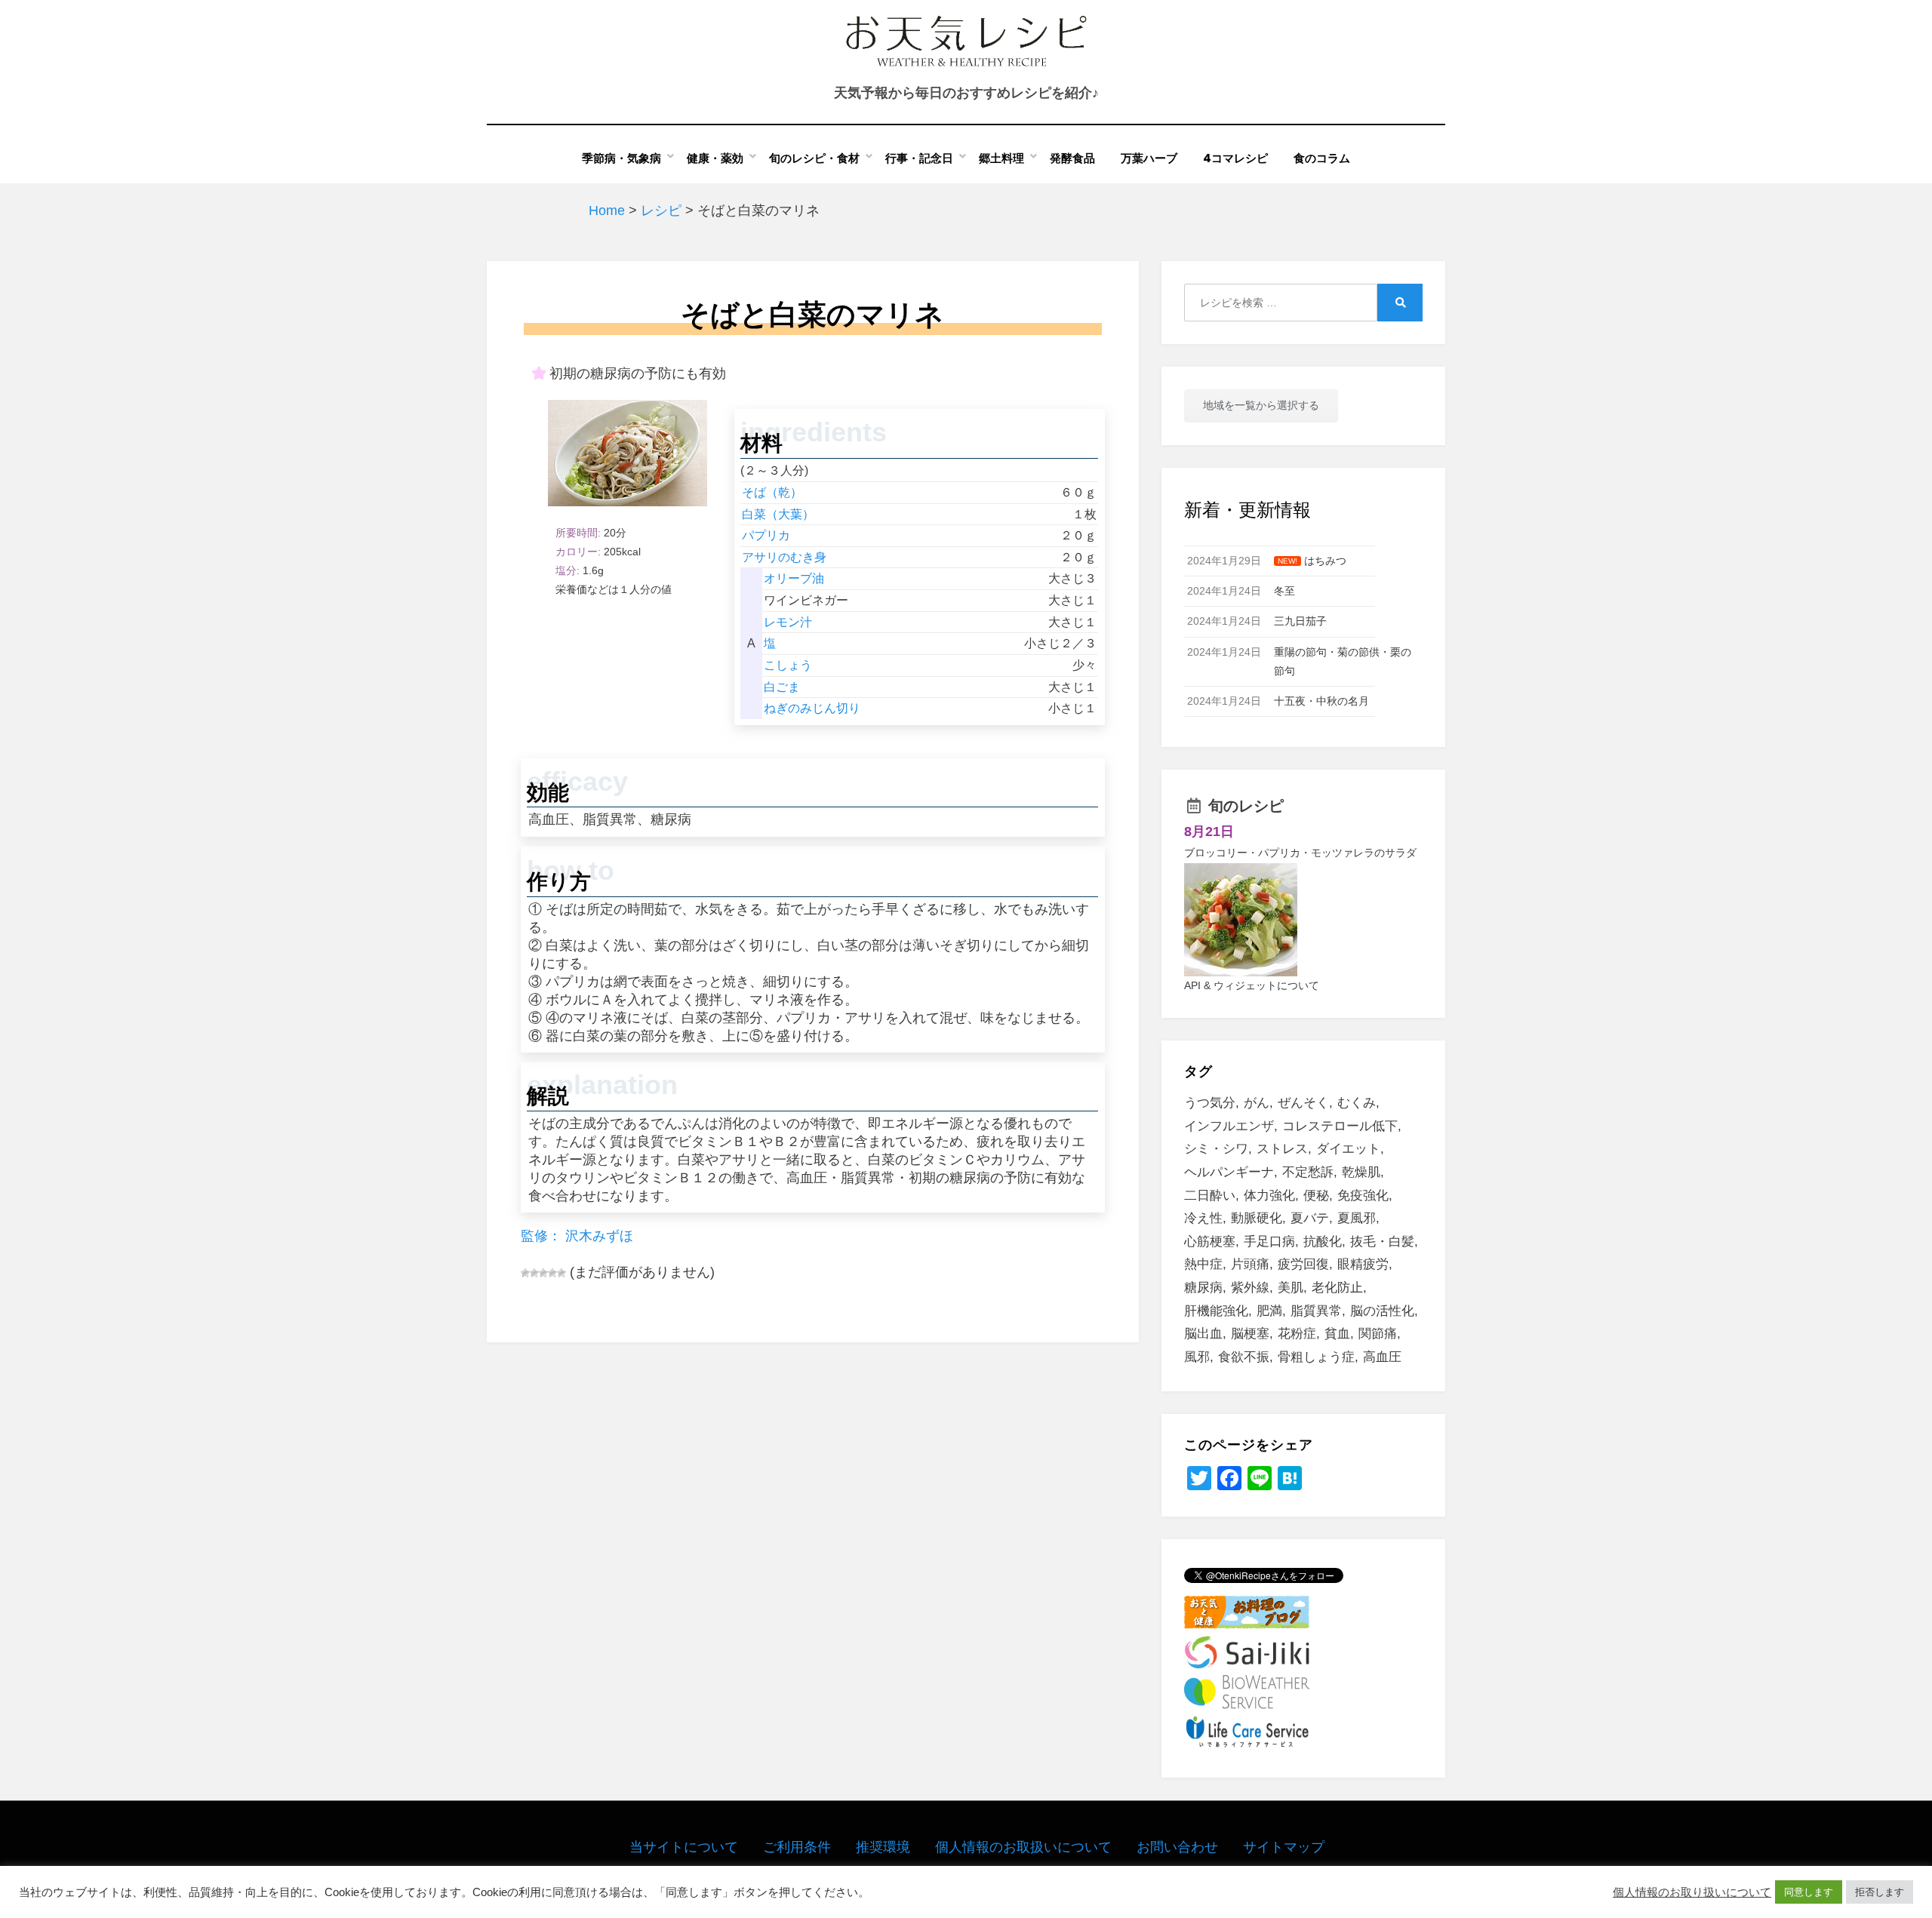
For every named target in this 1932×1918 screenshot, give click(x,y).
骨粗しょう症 (1316, 1357)
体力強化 (1269, 1196)
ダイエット (1348, 1149)
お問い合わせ (1177, 1847)
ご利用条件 (797, 1847)
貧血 (1337, 1334)
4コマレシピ (1235, 158)
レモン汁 (788, 622)
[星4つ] (552, 1273)
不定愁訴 (1308, 1172)
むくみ (1357, 1103)
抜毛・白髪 (1382, 1242)
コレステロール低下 (1340, 1126)
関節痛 (1378, 1334)
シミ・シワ (1216, 1149)
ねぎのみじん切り (812, 708)
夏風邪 (1357, 1218)
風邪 (1197, 1357)
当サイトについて (684, 1847)
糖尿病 (1203, 1288)
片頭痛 (1250, 1264)
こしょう (788, 665)
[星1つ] (525, 1273)
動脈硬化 (1257, 1218)
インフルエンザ (1229, 1126)
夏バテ (1310, 1218)
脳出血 (1203, 1334)
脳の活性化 (1382, 1311)
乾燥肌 (1361, 1172)
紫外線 (1250, 1288)
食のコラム (1322, 158)
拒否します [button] (1880, 1892)
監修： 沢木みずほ (577, 1236)
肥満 (1269, 1311)
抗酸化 (1323, 1242)
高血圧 (1382, 1357)
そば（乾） (772, 492)
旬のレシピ (1246, 806)
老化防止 (1337, 1288)
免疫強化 (1363, 1196)
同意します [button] (1809, 1892)
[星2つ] (534, 1273)
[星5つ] (561, 1273)
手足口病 (1269, 1242)
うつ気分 (1210, 1103)
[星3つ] (543, 1273)
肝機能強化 (1216, 1311)
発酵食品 (1072, 158)
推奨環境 (883, 1847)
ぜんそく (1303, 1103)
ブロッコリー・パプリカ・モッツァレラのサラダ (1300, 853)
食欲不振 (1244, 1357)
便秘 (1316, 1196)
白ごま (782, 687)
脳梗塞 (1250, 1334)
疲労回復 (1303, 1264)
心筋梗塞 (1210, 1242)
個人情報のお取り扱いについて (1692, 1892)
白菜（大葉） (778, 514)
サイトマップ (1284, 1847)
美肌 (1291, 1288)
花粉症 (1297, 1334)
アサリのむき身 (784, 557)
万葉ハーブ (1149, 158)
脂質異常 (1316, 1311)
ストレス (1282, 1149)
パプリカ (766, 535)
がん (1257, 1103)
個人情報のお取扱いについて (1023, 1847)
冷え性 (1203, 1218)
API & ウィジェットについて (1252, 985)
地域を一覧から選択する (1261, 405)
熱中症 (1203, 1264)
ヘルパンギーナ (1229, 1172)
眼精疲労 (1363, 1264)
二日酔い (1210, 1196)
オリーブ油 (794, 578)
